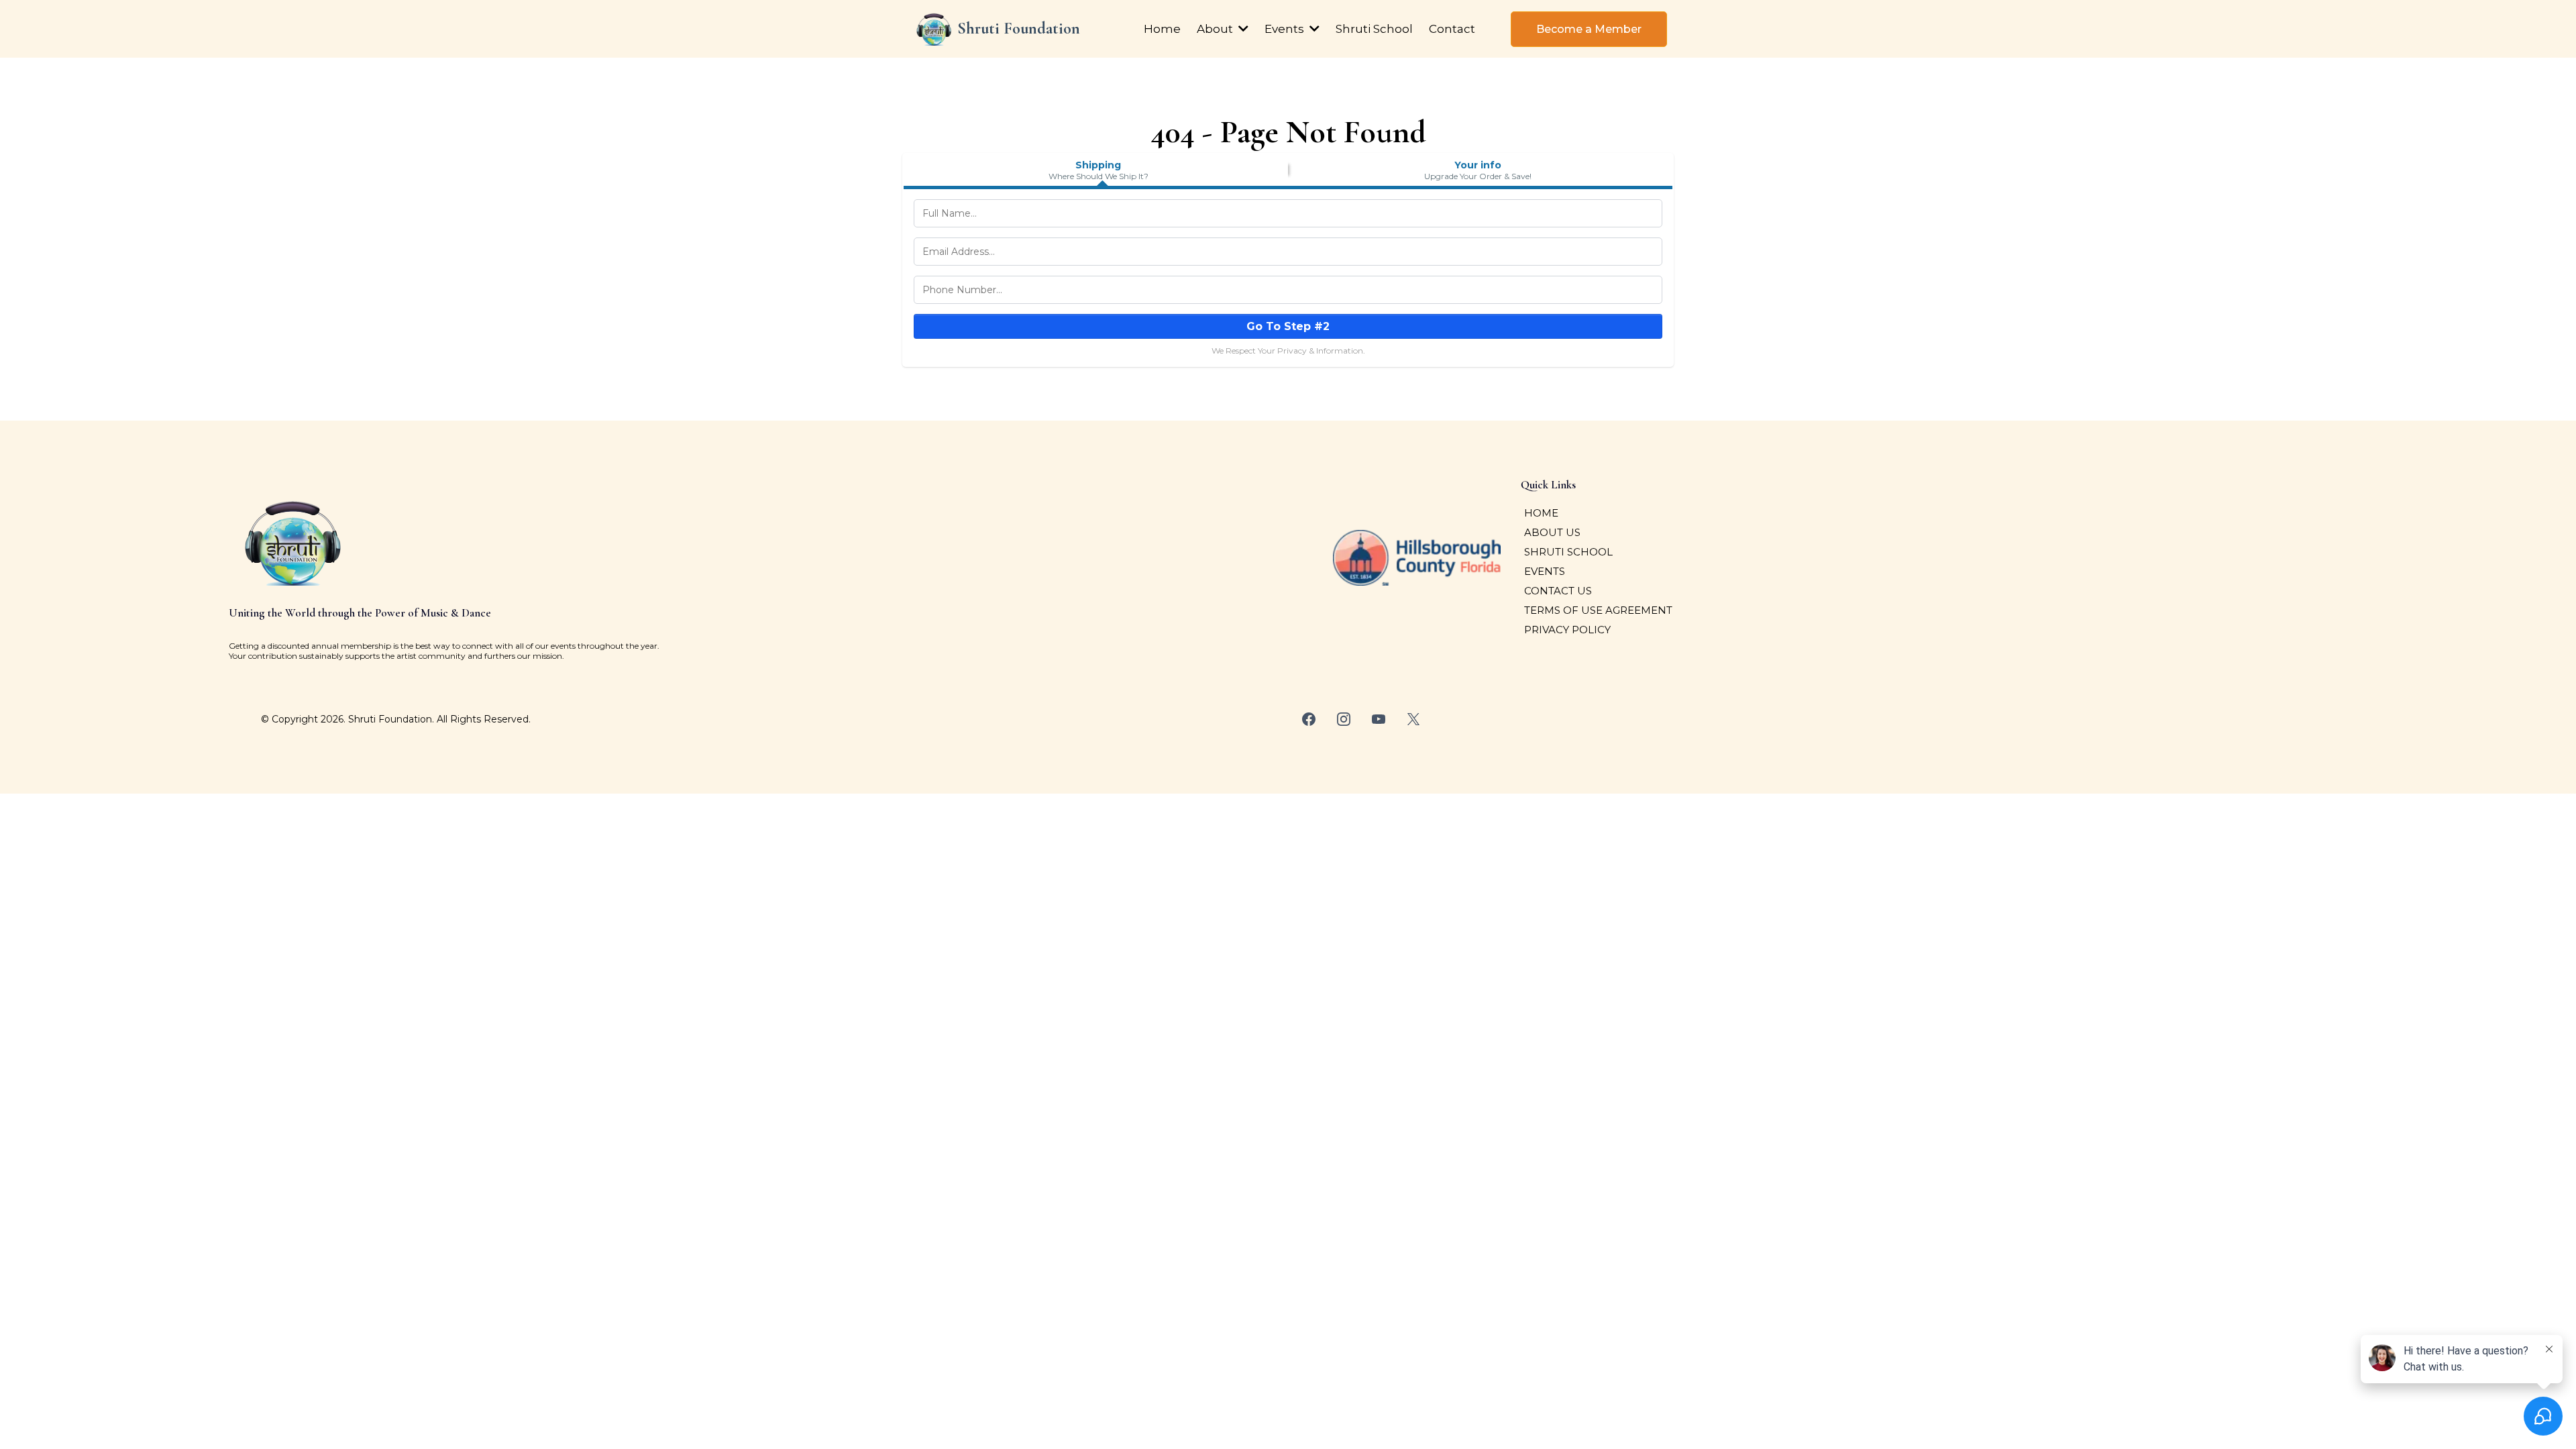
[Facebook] (1309, 719)
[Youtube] (1379, 719)
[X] (1413, 719)
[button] (1242, 29)
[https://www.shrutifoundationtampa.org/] (934, 29)
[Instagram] (1344, 719)
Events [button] (1286, 29)
